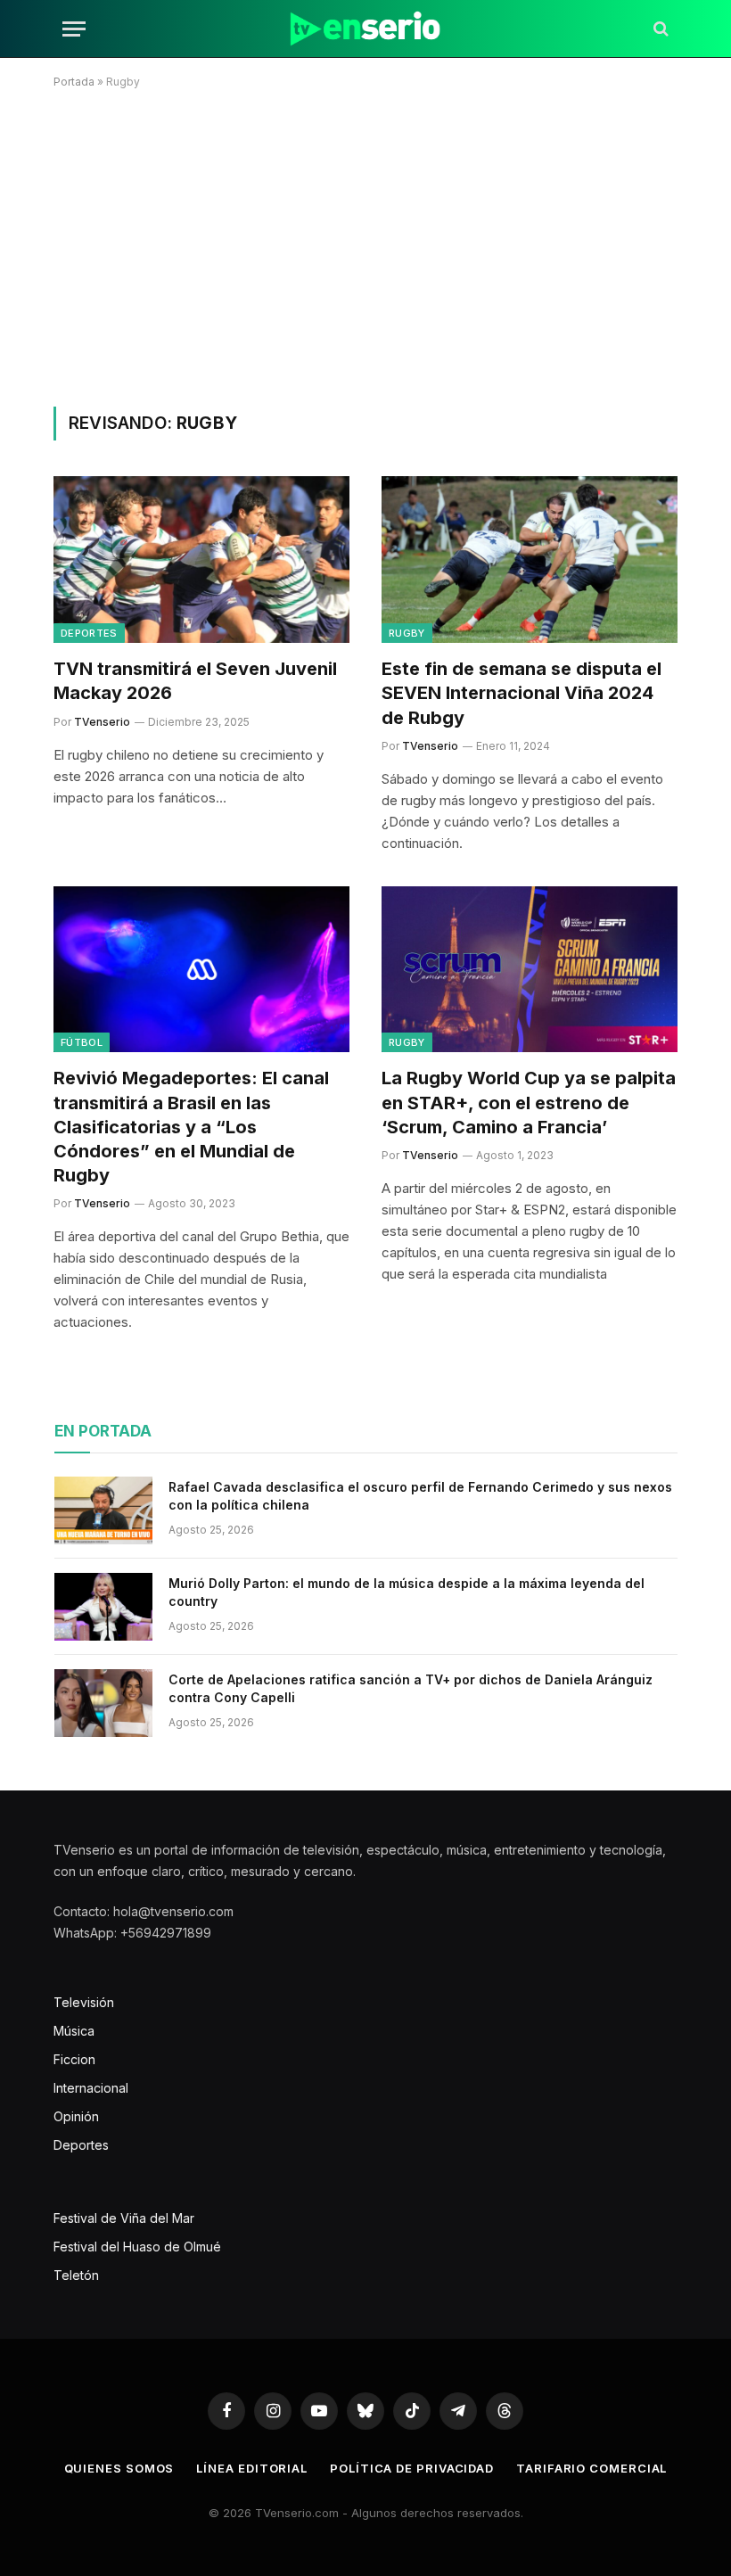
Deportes (89, 633)
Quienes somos (119, 2468)
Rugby (407, 633)
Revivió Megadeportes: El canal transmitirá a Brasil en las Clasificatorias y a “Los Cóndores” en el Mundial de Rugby (191, 1127)
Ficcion (74, 2059)
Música (74, 2031)
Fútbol (82, 1042)
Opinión (76, 2116)
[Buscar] (659, 29)
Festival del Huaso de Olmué (137, 2247)
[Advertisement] (365, 244)
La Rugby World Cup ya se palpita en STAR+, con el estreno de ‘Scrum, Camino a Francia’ (529, 1102)
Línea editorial (252, 2468)
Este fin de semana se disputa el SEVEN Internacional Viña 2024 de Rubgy (522, 693)
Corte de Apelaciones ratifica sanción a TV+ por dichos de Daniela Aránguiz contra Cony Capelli (411, 1688)
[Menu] (74, 29)
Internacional (91, 2088)
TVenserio (102, 722)
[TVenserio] (365, 29)
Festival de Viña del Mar (124, 2218)
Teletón (76, 2275)
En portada (103, 1431)
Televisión (84, 2002)
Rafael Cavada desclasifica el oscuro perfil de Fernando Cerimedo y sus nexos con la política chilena (420, 1496)
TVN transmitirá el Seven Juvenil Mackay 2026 (195, 681)
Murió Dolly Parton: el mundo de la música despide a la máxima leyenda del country (407, 1592)
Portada (74, 82)
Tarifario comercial (591, 2468)
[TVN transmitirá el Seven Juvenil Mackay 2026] (201, 560)
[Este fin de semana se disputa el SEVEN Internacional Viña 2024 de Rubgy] (530, 560)
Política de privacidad (412, 2468)
